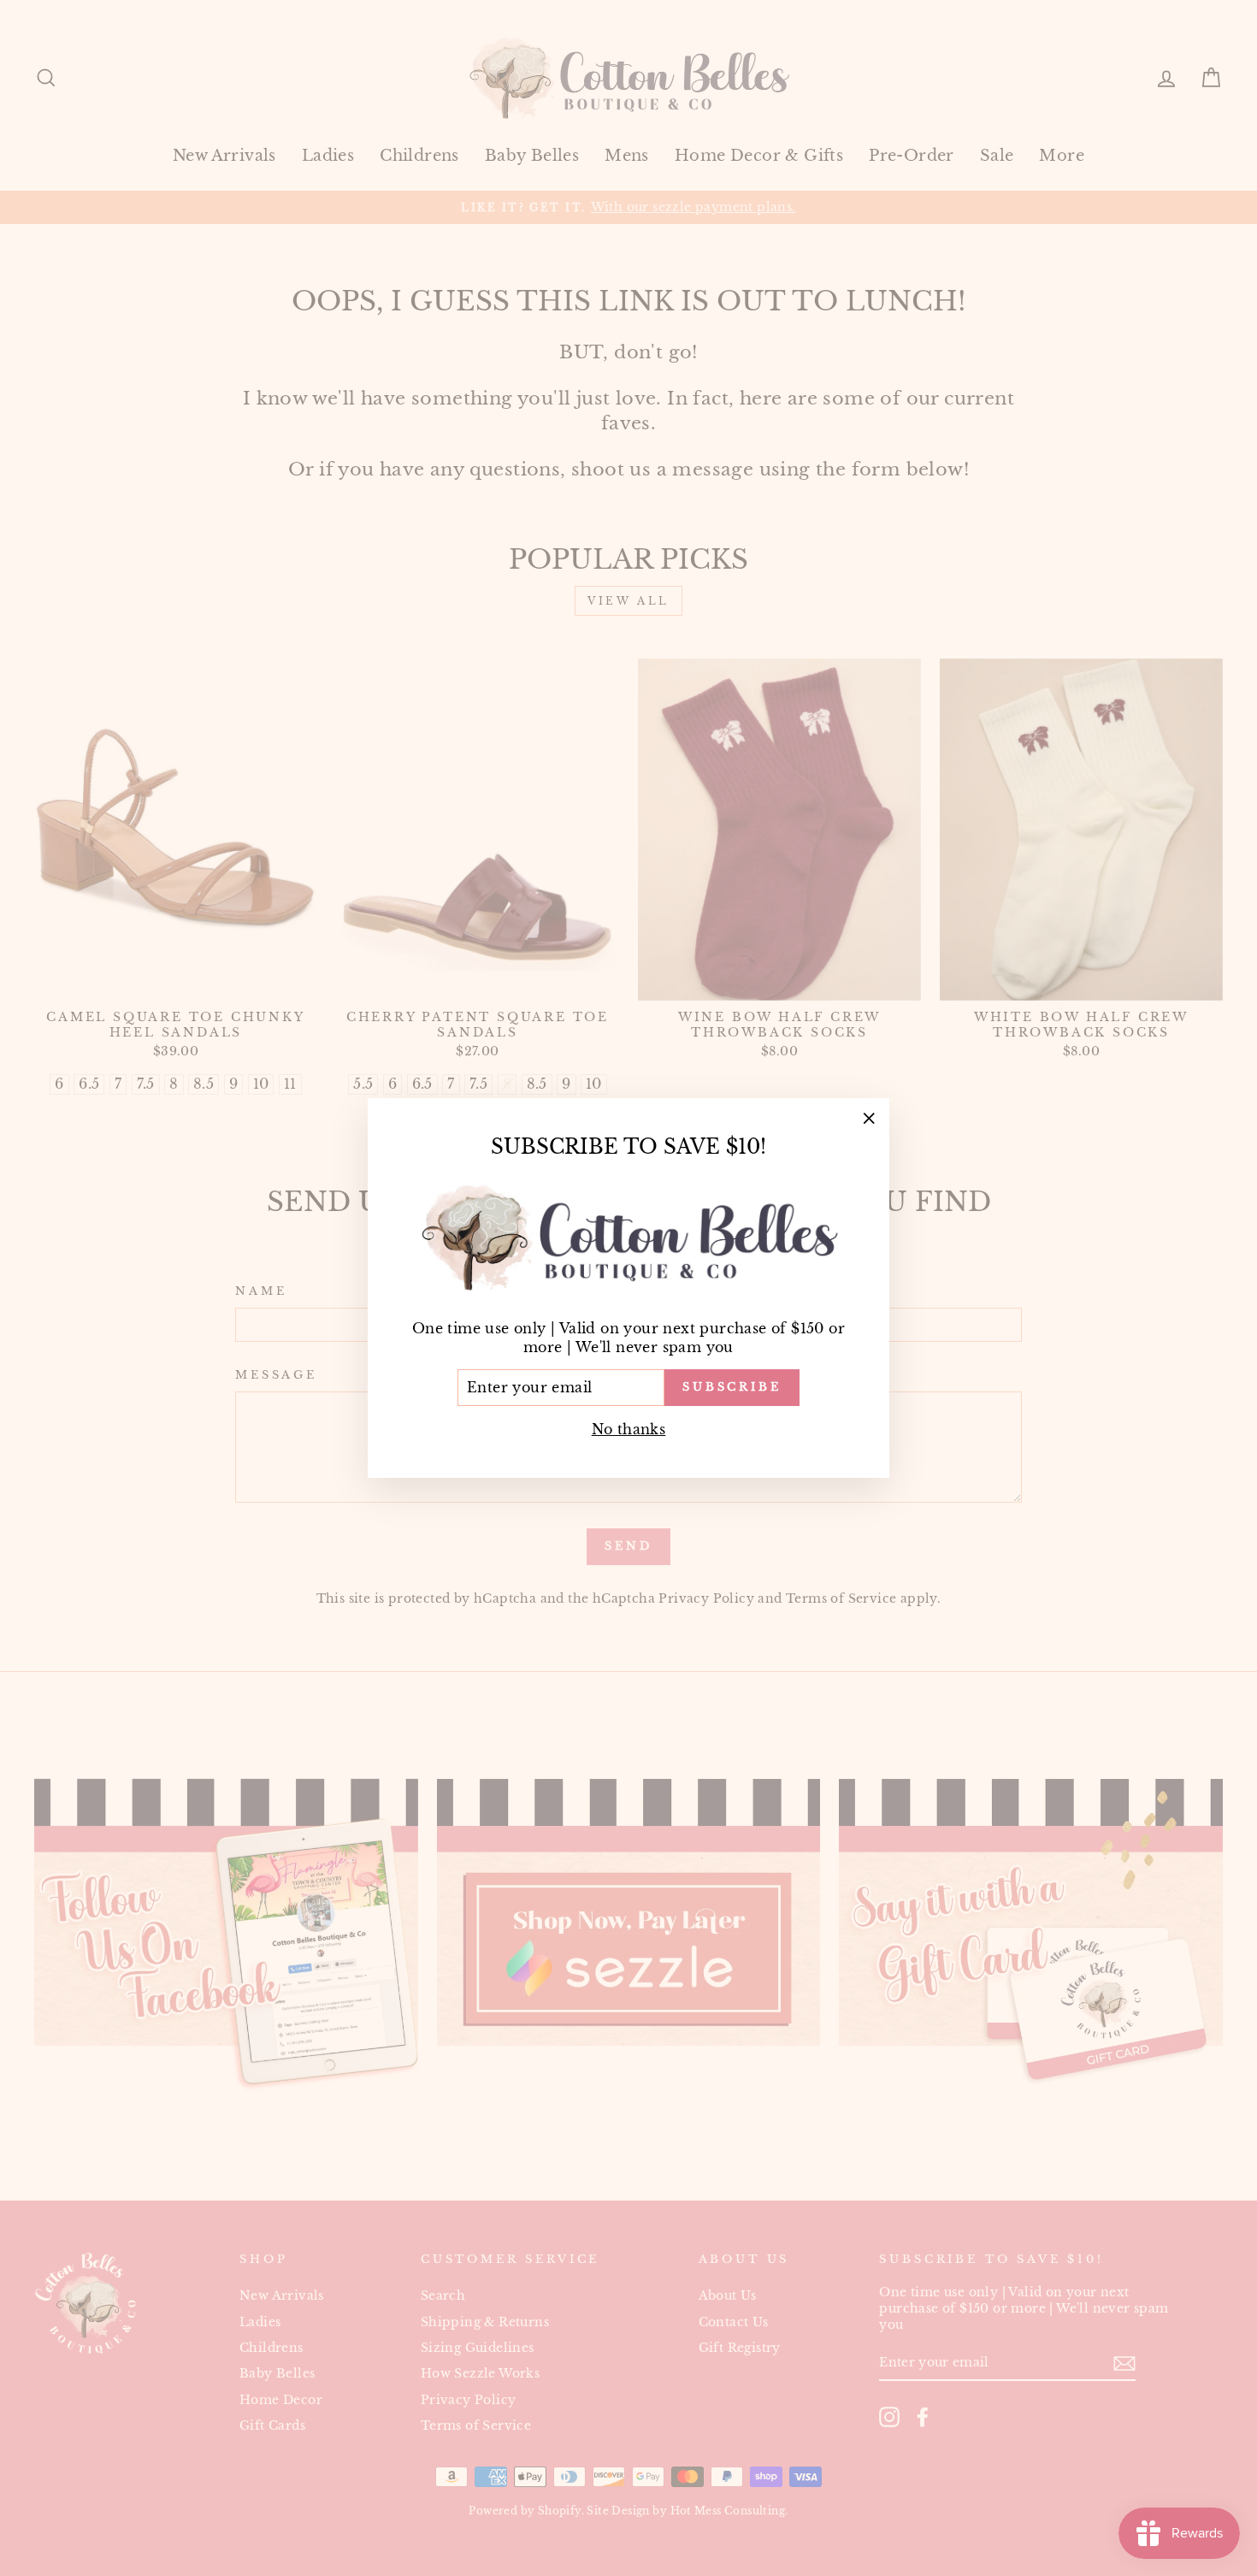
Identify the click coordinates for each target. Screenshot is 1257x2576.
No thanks (629, 1429)
